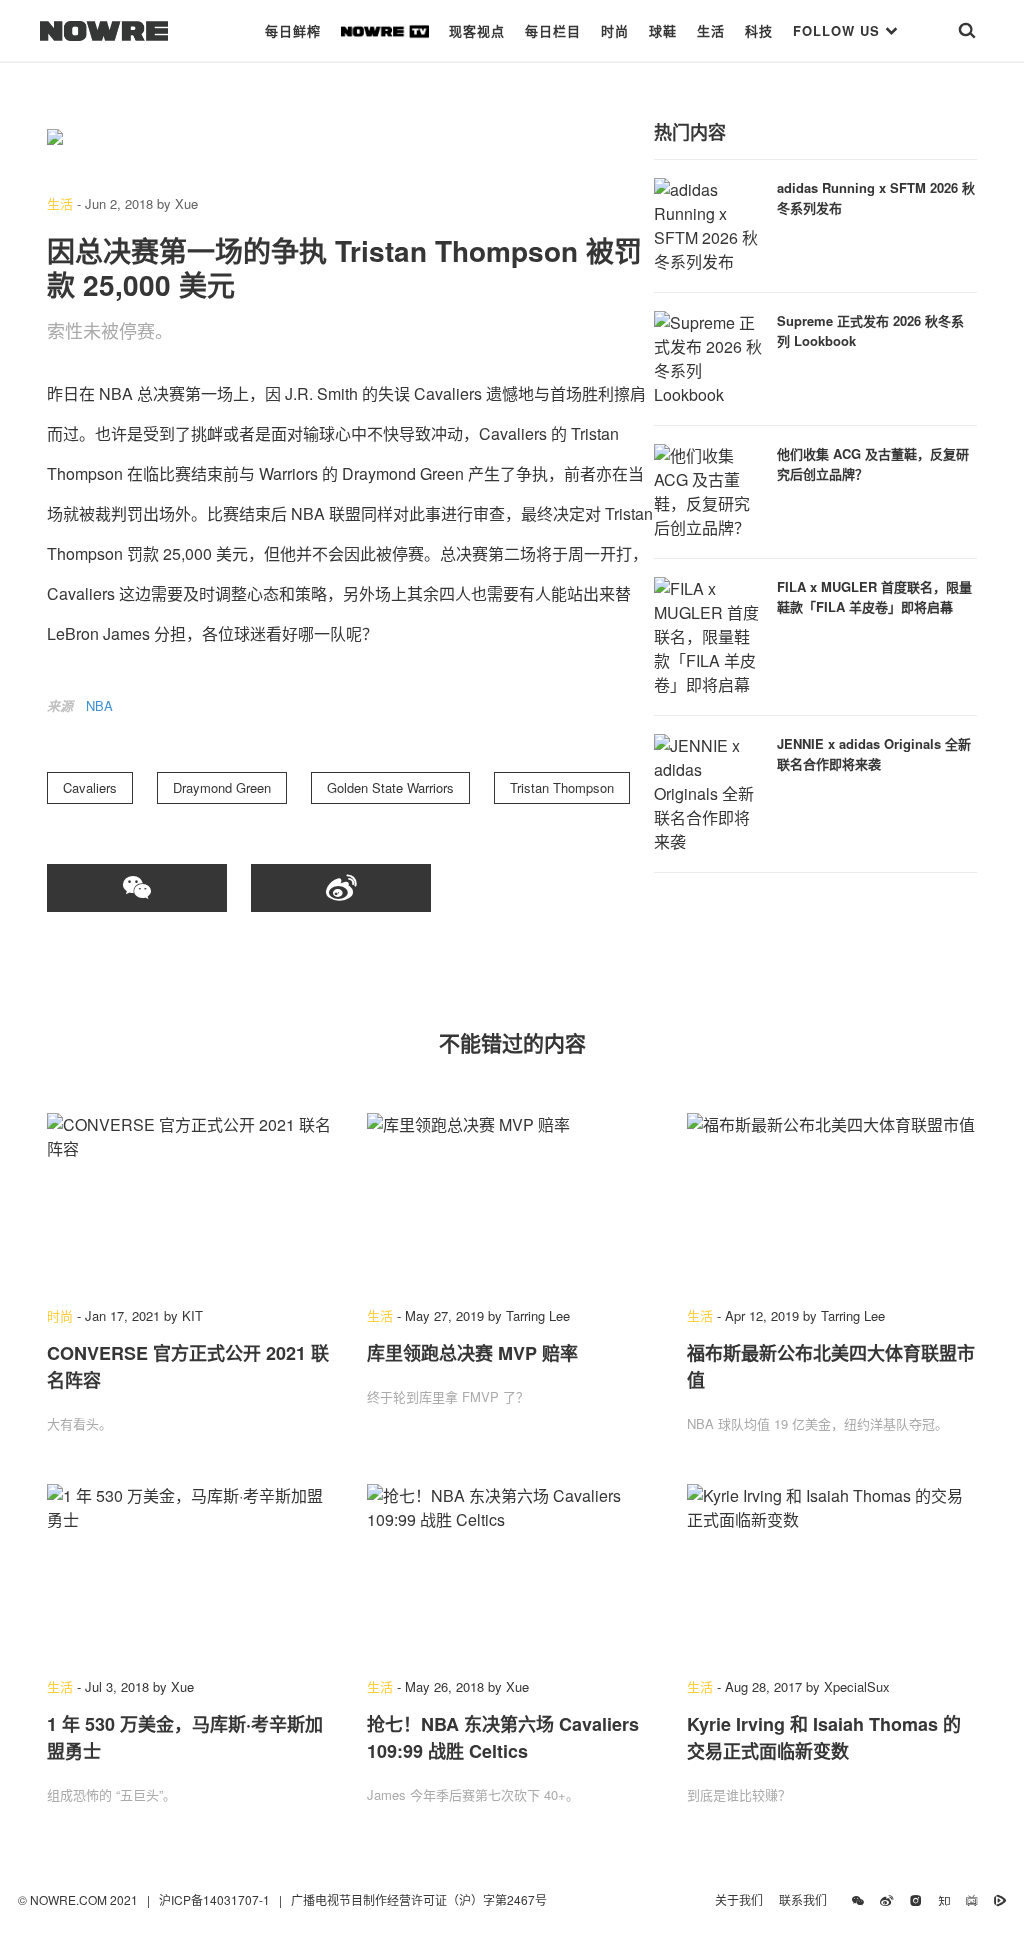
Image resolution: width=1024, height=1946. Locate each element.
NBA (99, 705)
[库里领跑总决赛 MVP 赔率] (512, 1200)
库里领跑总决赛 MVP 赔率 (472, 1353)
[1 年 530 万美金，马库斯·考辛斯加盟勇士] (192, 1571)
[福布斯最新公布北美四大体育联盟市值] (832, 1200)
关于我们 (739, 1899)
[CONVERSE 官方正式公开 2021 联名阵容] (192, 1200)
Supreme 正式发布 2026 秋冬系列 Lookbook (870, 330)
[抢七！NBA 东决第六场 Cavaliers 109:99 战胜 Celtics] (512, 1571)
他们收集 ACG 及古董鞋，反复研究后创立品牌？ (873, 463)
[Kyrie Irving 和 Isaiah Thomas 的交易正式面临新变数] (832, 1571)
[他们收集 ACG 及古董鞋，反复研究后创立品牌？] (709, 489)
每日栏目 (553, 30)
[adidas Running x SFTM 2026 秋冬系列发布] (709, 223)
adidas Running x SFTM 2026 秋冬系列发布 (876, 197)
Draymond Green (222, 787)
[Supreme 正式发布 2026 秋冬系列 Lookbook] (709, 356)
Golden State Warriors (390, 787)
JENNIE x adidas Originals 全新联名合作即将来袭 (874, 753)
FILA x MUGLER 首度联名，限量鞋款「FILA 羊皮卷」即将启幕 (874, 596)
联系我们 (807, 1899)
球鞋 (663, 30)
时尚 (615, 30)
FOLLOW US (839, 30)
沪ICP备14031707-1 (216, 1899)
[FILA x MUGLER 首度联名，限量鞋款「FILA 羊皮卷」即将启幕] (709, 634)
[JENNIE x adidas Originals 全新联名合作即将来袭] (709, 791)
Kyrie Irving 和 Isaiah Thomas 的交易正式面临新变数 (824, 1737)
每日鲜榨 (293, 30)
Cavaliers (90, 787)
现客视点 (477, 30)
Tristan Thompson (562, 787)
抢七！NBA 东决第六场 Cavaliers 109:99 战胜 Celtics (503, 1737)
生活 (711, 30)
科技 (759, 30)
